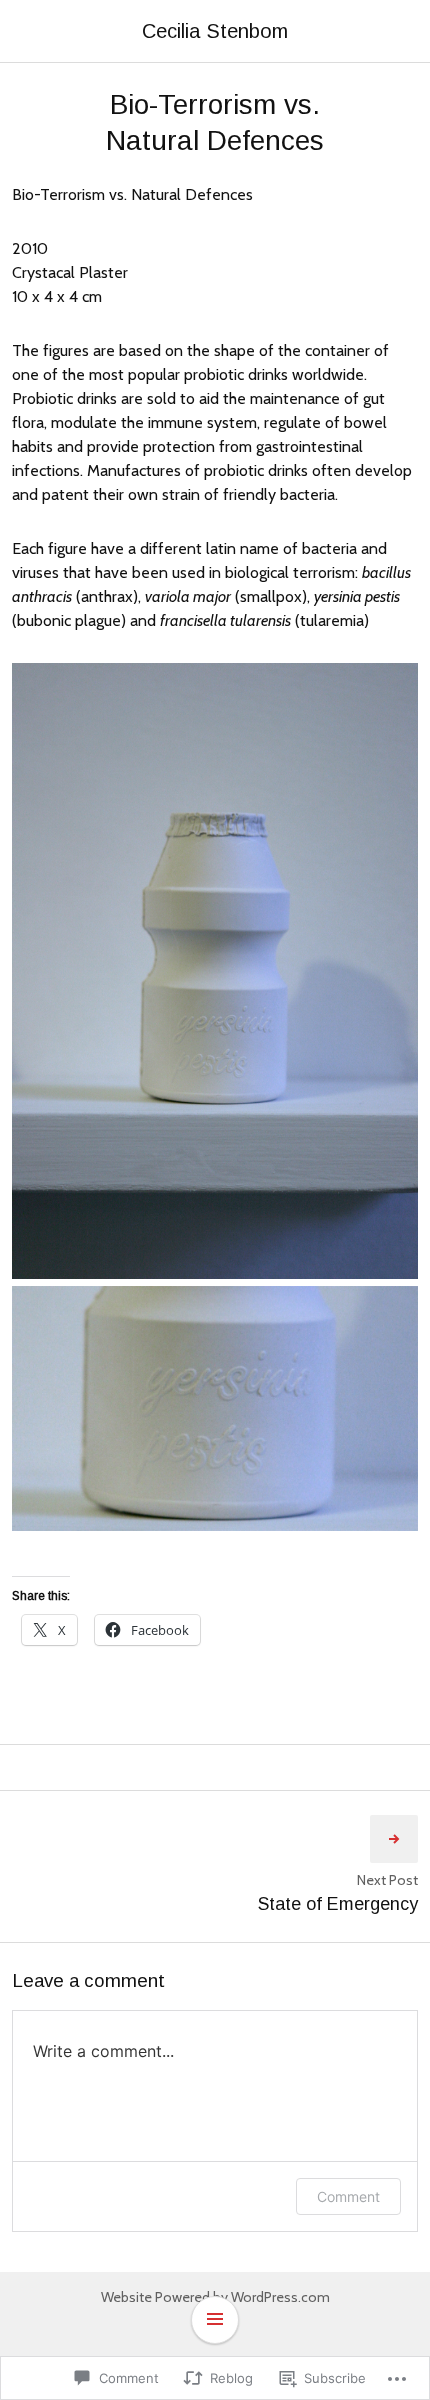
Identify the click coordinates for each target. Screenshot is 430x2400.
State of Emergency (338, 1904)
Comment (348, 2196)
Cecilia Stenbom (215, 31)
